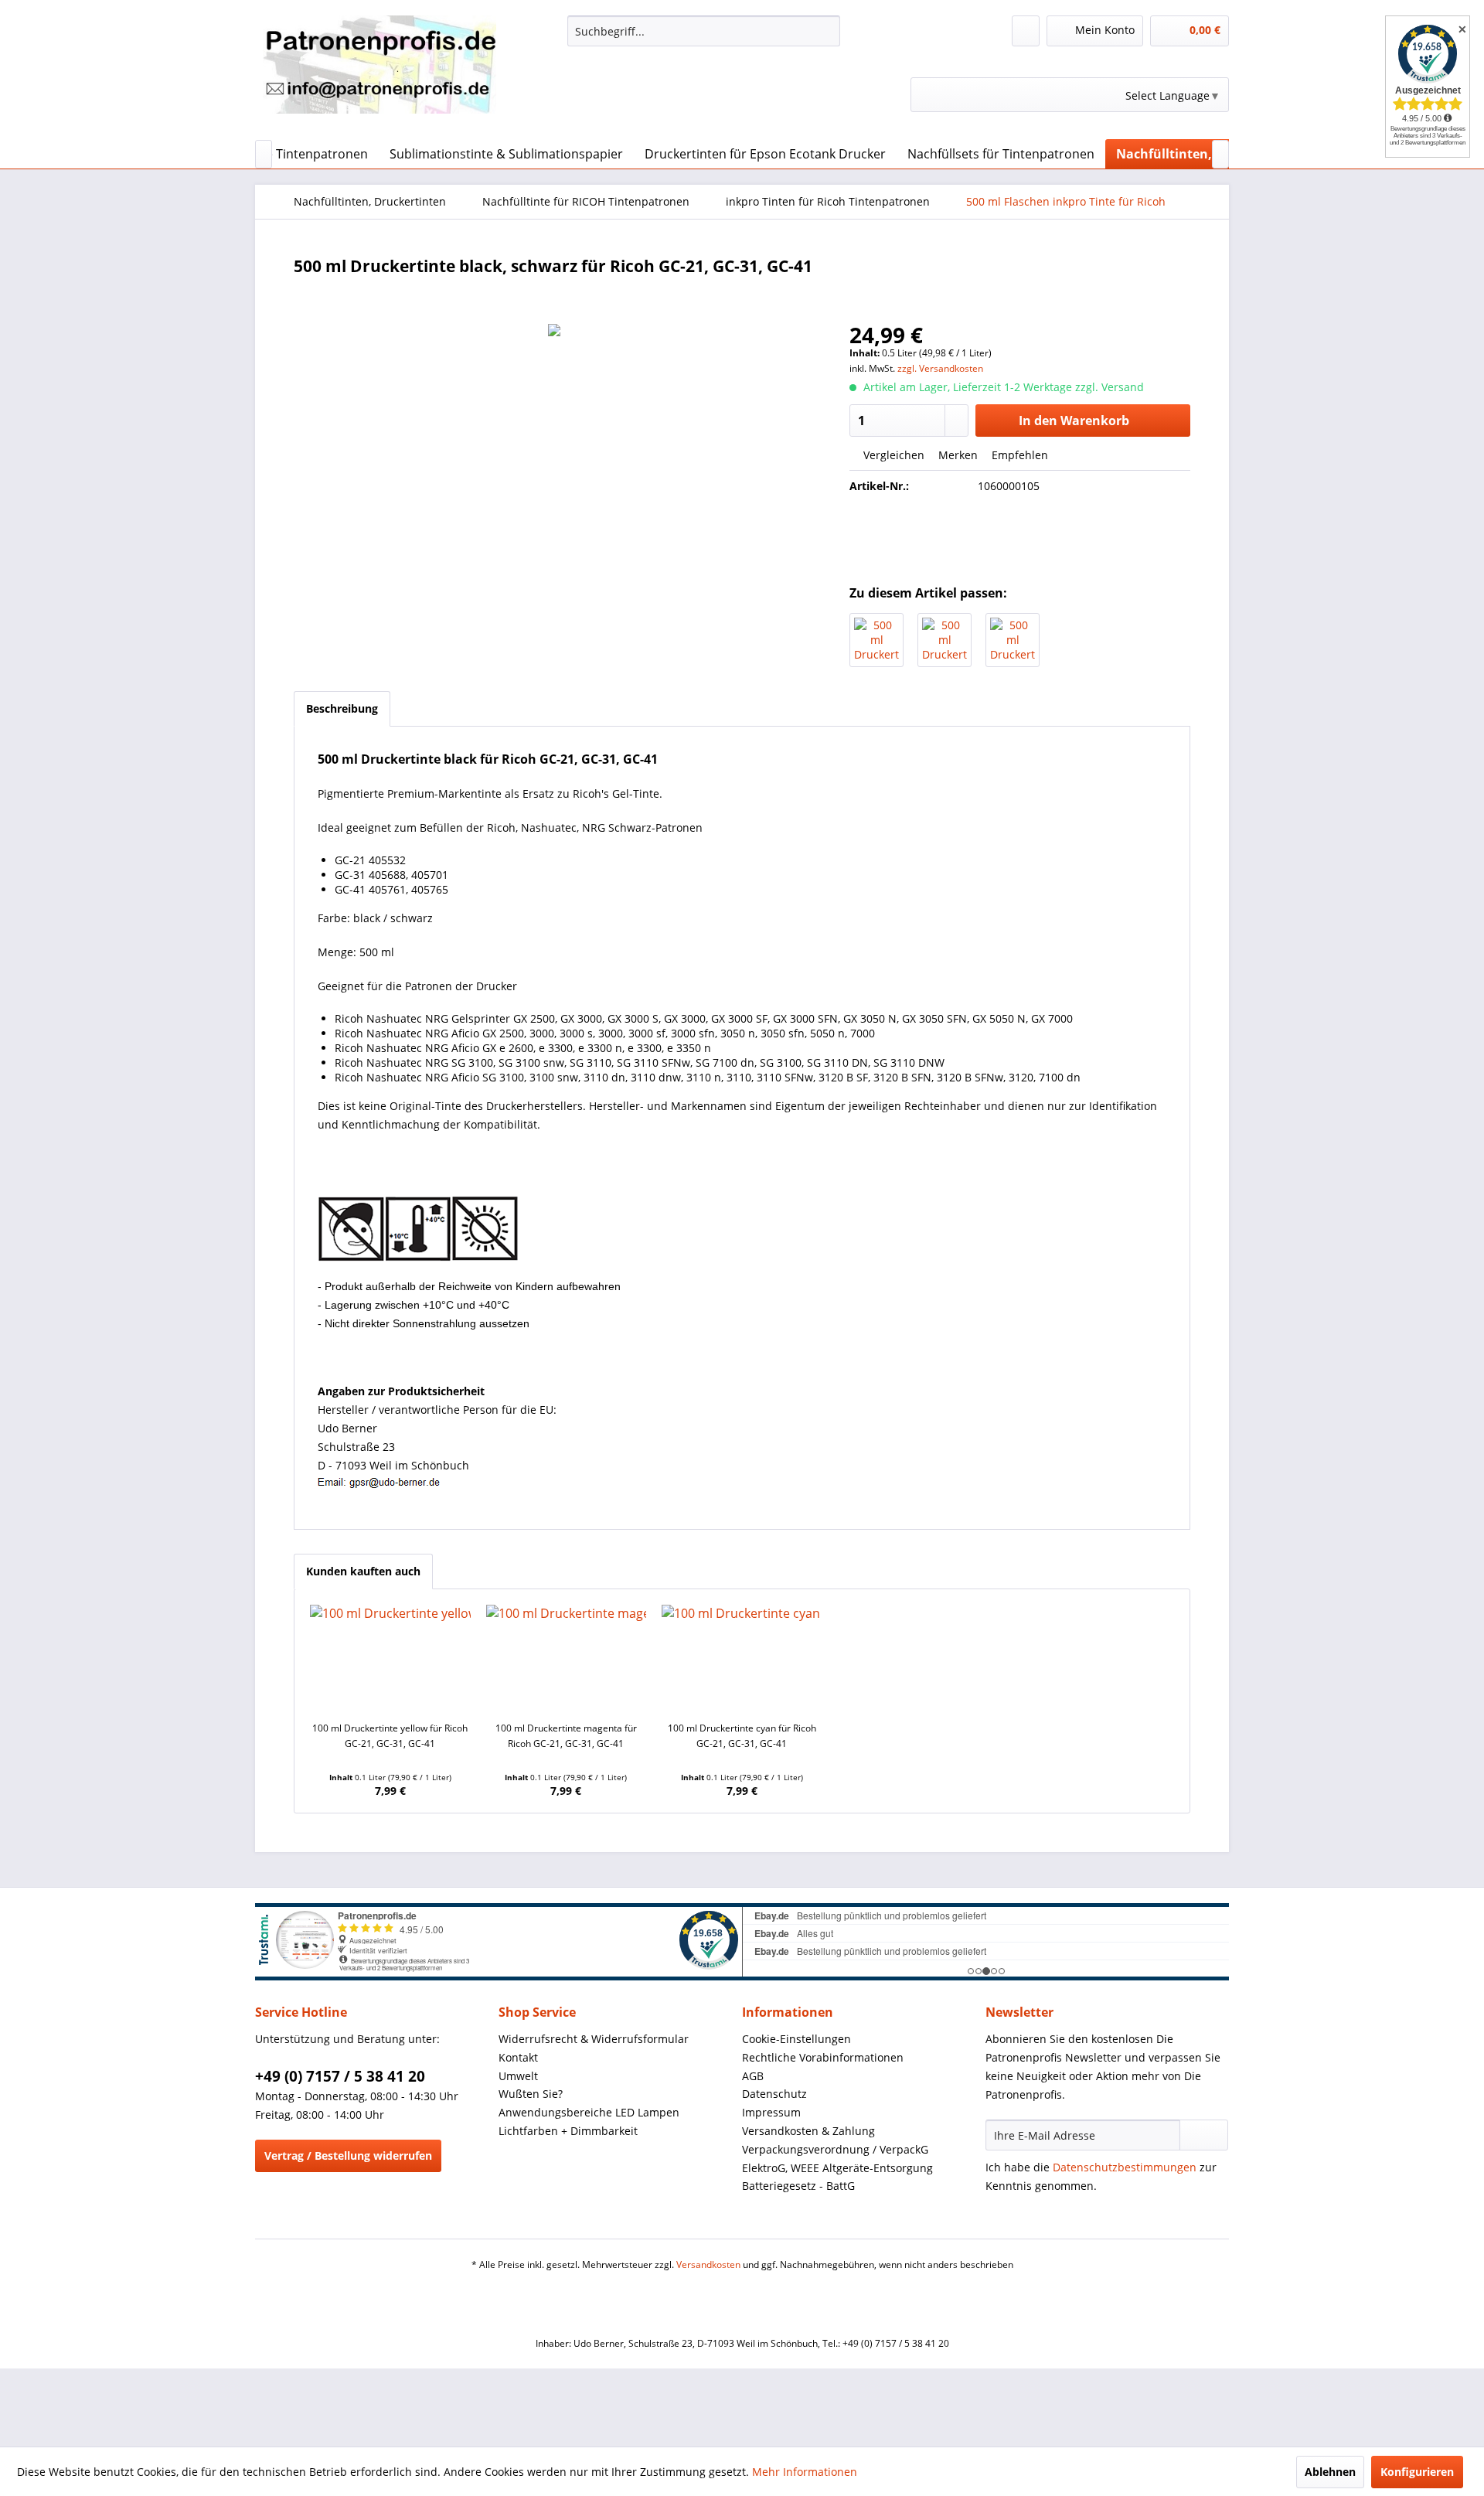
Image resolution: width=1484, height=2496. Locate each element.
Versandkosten (708, 2264)
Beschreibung (342, 708)
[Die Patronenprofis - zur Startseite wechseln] (380, 73)
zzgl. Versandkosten (940, 368)
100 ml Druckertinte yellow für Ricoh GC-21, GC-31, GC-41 (390, 1736)
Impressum (771, 2112)
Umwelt (518, 2076)
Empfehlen (1018, 455)
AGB (753, 2076)
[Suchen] (826, 31)
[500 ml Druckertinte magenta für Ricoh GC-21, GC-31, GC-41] (945, 640)
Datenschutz (774, 2094)
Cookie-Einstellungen (796, 2039)
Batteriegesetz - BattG (798, 2186)
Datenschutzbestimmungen (1125, 2167)
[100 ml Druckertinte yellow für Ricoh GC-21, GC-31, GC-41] (390, 1659)
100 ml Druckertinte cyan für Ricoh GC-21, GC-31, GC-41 (742, 1736)
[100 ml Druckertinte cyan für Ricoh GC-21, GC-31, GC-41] (742, 1659)
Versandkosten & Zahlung (808, 2131)
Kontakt (518, 2057)
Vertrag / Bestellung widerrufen (348, 2155)
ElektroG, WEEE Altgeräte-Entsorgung (837, 2168)
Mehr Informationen (805, 2472)
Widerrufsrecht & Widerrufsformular (594, 2039)
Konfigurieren (1417, 2472)
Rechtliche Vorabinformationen (823, 2057)
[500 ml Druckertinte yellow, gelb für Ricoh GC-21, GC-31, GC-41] (1013, 640)
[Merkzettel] (1026, 31)
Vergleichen (892, 455)
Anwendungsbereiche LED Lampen (589, 2112)
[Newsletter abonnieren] (1204, 2135)
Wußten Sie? (531, 2094)
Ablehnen (1330, 2472)
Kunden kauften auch (363, 1571)
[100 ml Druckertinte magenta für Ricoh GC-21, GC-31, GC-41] (567, 1659)
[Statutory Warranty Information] (1020, 539)
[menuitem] (704, 31)
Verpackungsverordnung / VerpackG (835, 2149)
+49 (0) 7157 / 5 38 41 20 (340, 2076)
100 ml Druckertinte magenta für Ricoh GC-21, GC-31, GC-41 (566, 1736)
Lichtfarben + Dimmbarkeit (568, 2131)
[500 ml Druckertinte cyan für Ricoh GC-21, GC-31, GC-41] (876, 640)
